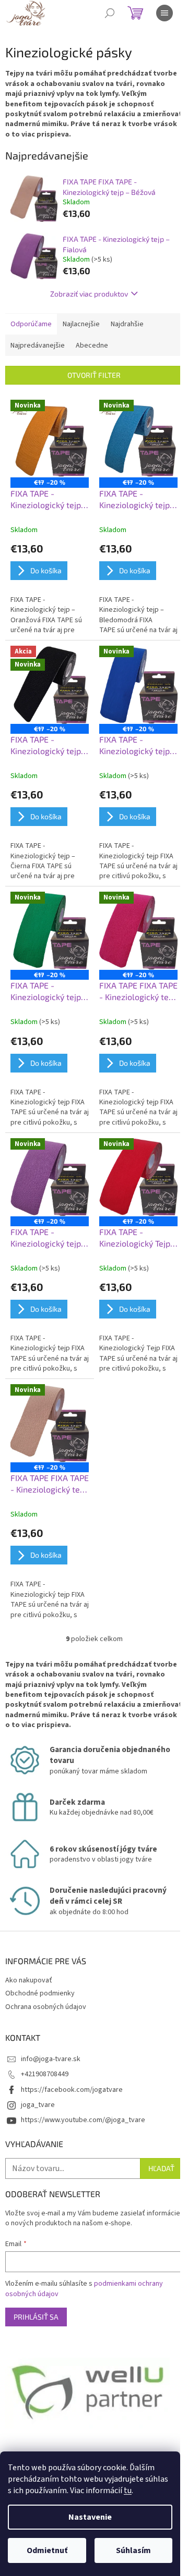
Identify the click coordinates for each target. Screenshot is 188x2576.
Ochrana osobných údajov (46, 2007)
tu (128, 2491)
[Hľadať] (110, 13)
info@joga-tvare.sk (51, 2059)
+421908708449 (45, 2074)
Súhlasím (133, 2550)
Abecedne (92, 346)
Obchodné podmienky (40, 1993)
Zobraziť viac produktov (89, 294)
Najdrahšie (127, 324)
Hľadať (161, 2168)
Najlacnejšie (81, 324)
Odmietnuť (47, 2550)
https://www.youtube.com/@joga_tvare (83, 2120)
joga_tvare (38, 2105)
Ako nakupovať (29, 1980)
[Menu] (164, 13)
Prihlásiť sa (36, 2317)
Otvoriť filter (94, 375)
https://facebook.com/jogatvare (72, 2090)
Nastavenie (90, 2517)
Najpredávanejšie (38, 346)
